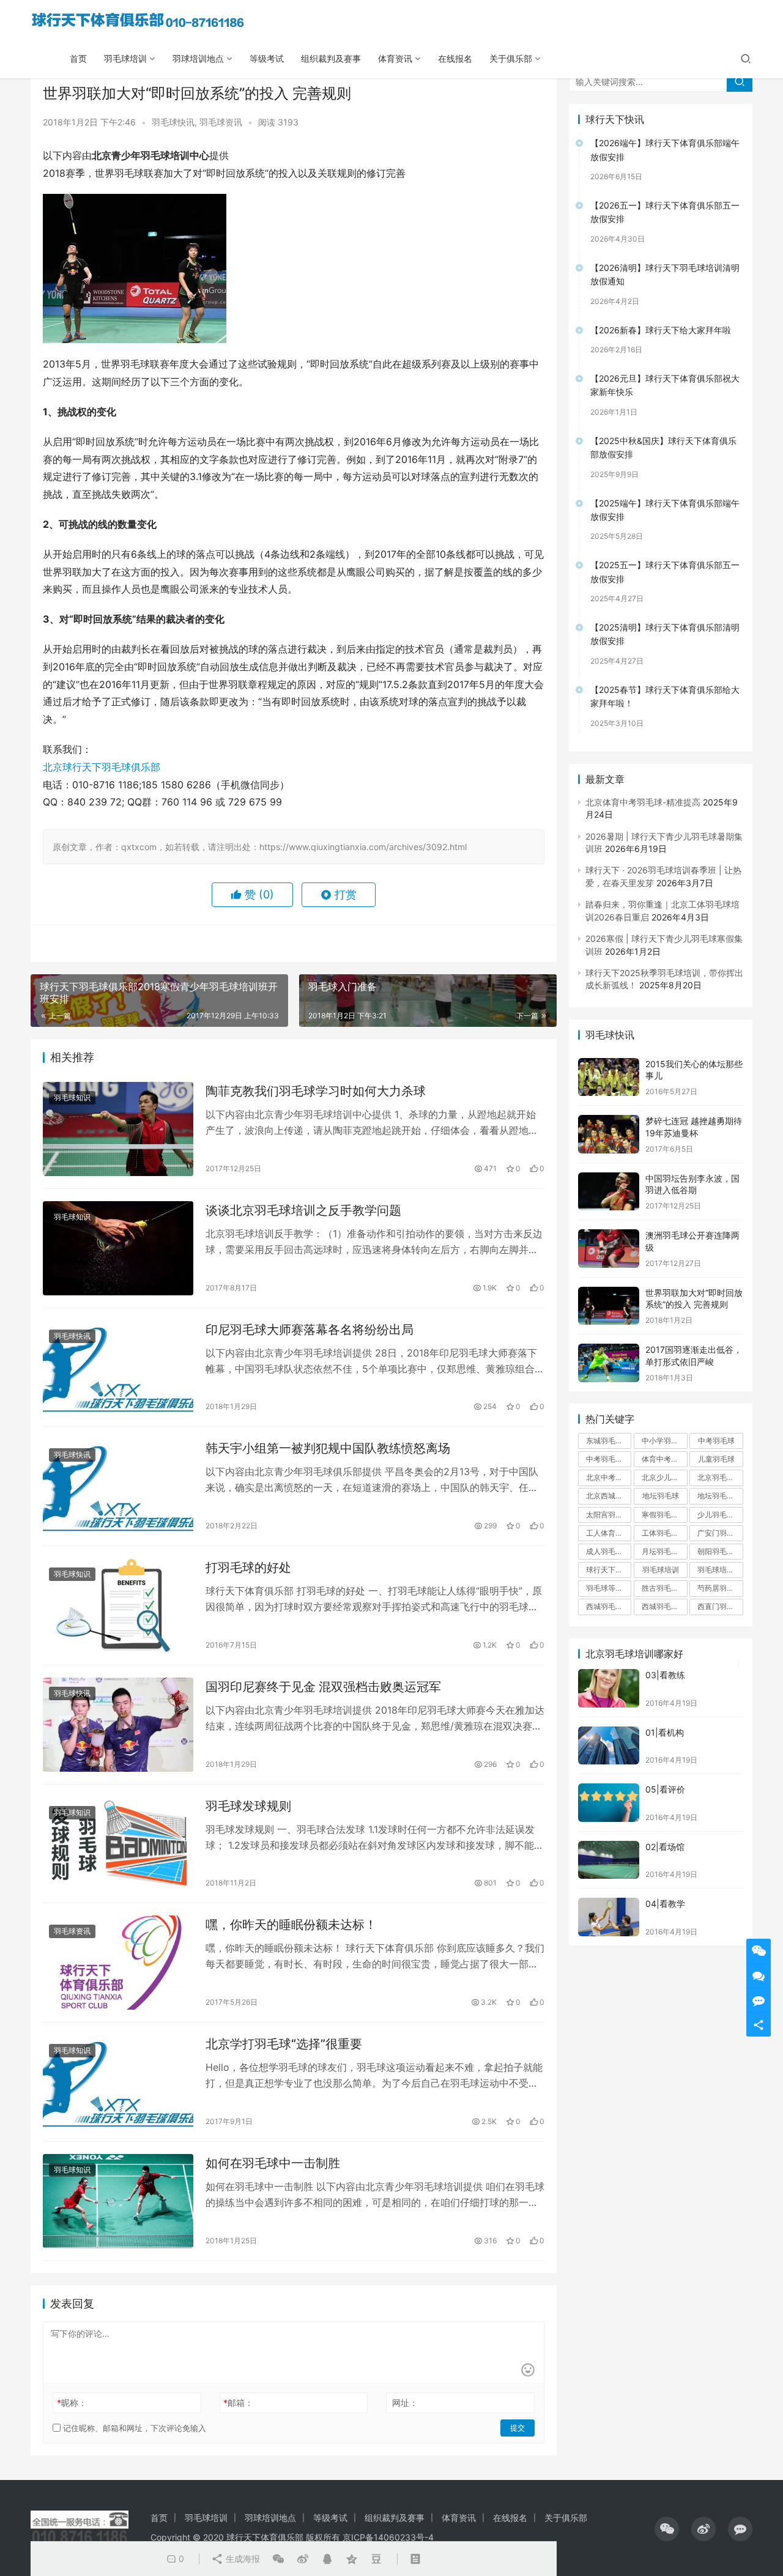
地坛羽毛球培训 (720, 1496)
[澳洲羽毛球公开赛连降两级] (609, 1249)
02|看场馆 (665, 1847)
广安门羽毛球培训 (720, 1533)
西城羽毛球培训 (664, 1606)
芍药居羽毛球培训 (720, 1588)
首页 (78, 58)
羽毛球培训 (125, 58)
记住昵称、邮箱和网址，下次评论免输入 (133, 2428)
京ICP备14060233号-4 (388, 2537)
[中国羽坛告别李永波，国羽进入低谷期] (609, 1192)
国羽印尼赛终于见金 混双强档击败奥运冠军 (323, 1687)
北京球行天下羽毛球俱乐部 (102, 767)
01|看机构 (665, 1732)
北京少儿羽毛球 (664, 1477)
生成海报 (242, 2559)
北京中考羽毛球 (609, 1477)
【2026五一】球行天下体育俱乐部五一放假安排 (665, 212)
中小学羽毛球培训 (664, 1441)
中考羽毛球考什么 (609, 1459)
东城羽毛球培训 (609, 1441)
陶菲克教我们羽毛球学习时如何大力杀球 (316, 1091)
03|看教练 (665, 1675)
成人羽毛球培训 (609, 1551)
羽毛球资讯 (221, 122)
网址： (405, 2403)
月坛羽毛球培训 (664, 1551)
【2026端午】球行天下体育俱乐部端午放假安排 (665, 150)
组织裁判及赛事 (331, 58)
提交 (518, 2428)
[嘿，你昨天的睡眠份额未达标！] (118, 1963)
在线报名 (455, 58)
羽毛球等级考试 (609, 1588)
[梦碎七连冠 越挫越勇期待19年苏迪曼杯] (609, 1134)
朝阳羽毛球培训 (720, 1551)
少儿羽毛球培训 (720, 1515)
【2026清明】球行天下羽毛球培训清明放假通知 (665, 274)
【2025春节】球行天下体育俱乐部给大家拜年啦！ (665, 696)
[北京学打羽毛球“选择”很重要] (118, 2082)
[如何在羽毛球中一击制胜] (118, 2201)
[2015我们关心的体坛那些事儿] (609, 1077)
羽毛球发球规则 (248, 1806)
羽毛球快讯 (173, 122)
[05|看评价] (609, 1803)
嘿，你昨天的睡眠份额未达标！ (291, 1925)
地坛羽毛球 (661, 1496)
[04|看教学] (609, 1917)
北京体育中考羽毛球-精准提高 (643, 802)
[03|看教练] (609, 1688)
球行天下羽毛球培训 (609, 1570)
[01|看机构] (609, 1746)
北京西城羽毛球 (609, 1496)
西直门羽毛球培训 (720, 1606)
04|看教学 (665, 1904)
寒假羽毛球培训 (664, 1515)
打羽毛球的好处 (248, 1567)
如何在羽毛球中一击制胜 (273, 2163)
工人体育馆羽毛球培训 (609, 1533)
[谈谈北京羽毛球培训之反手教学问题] (118, 1248)
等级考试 (267, 58)
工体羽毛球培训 (664, 1533)
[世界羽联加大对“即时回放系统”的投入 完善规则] (609, 1306)
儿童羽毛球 (716, 1459)
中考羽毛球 (716, 1441)
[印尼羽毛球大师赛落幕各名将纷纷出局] (118, 1368)
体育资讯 (395, 58)
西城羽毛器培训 (609, 1606)
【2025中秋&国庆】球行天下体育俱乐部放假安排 (663, 447)
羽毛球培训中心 (720, 1570)
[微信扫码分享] (278, 2559)
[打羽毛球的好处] (118, 1605)
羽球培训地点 (198, 58)
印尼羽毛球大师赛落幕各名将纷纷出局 (310, 1330)
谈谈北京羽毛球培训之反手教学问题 (303, 1210)
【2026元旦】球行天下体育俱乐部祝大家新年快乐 (665, 385)
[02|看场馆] (609, 1860)
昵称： (72, 2403)
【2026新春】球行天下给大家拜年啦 (661, 330)
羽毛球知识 (72, 1097)
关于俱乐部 (511, 58)
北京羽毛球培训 (720, 1477)
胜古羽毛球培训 (664, 1588)
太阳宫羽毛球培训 (609, 1515)
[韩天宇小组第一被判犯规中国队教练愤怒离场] (118, 1486)
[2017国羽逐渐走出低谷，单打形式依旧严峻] (609, 1363)
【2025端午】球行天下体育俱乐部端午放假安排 (665, 510)
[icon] (667, 2529)
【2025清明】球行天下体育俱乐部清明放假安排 (665, 634)
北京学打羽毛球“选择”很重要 (284, 2044)
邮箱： (238, 2403)
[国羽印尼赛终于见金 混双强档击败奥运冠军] (118, 1725)
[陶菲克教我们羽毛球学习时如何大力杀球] (118, 1129)
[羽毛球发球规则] (118, 1844)
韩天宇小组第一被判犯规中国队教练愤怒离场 (328, 1448)
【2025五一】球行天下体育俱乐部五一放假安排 (665, 572)
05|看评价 (665, 1789)
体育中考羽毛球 (664, 1459)
